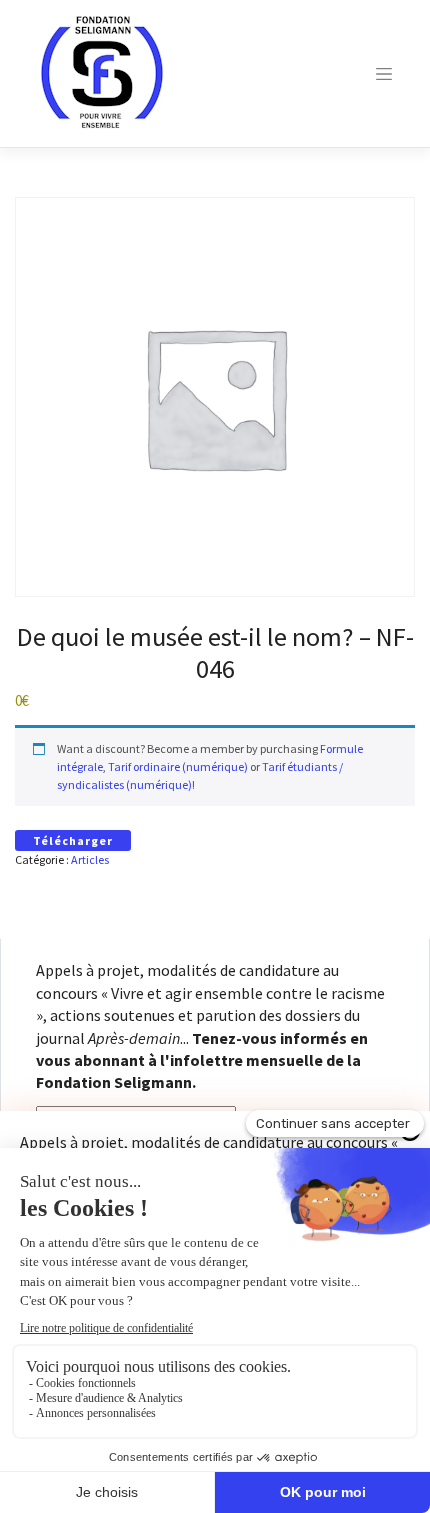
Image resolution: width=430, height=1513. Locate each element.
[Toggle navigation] (384, 74)
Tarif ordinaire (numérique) (178, 766)
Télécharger (73, 840)
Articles (90, 859)
